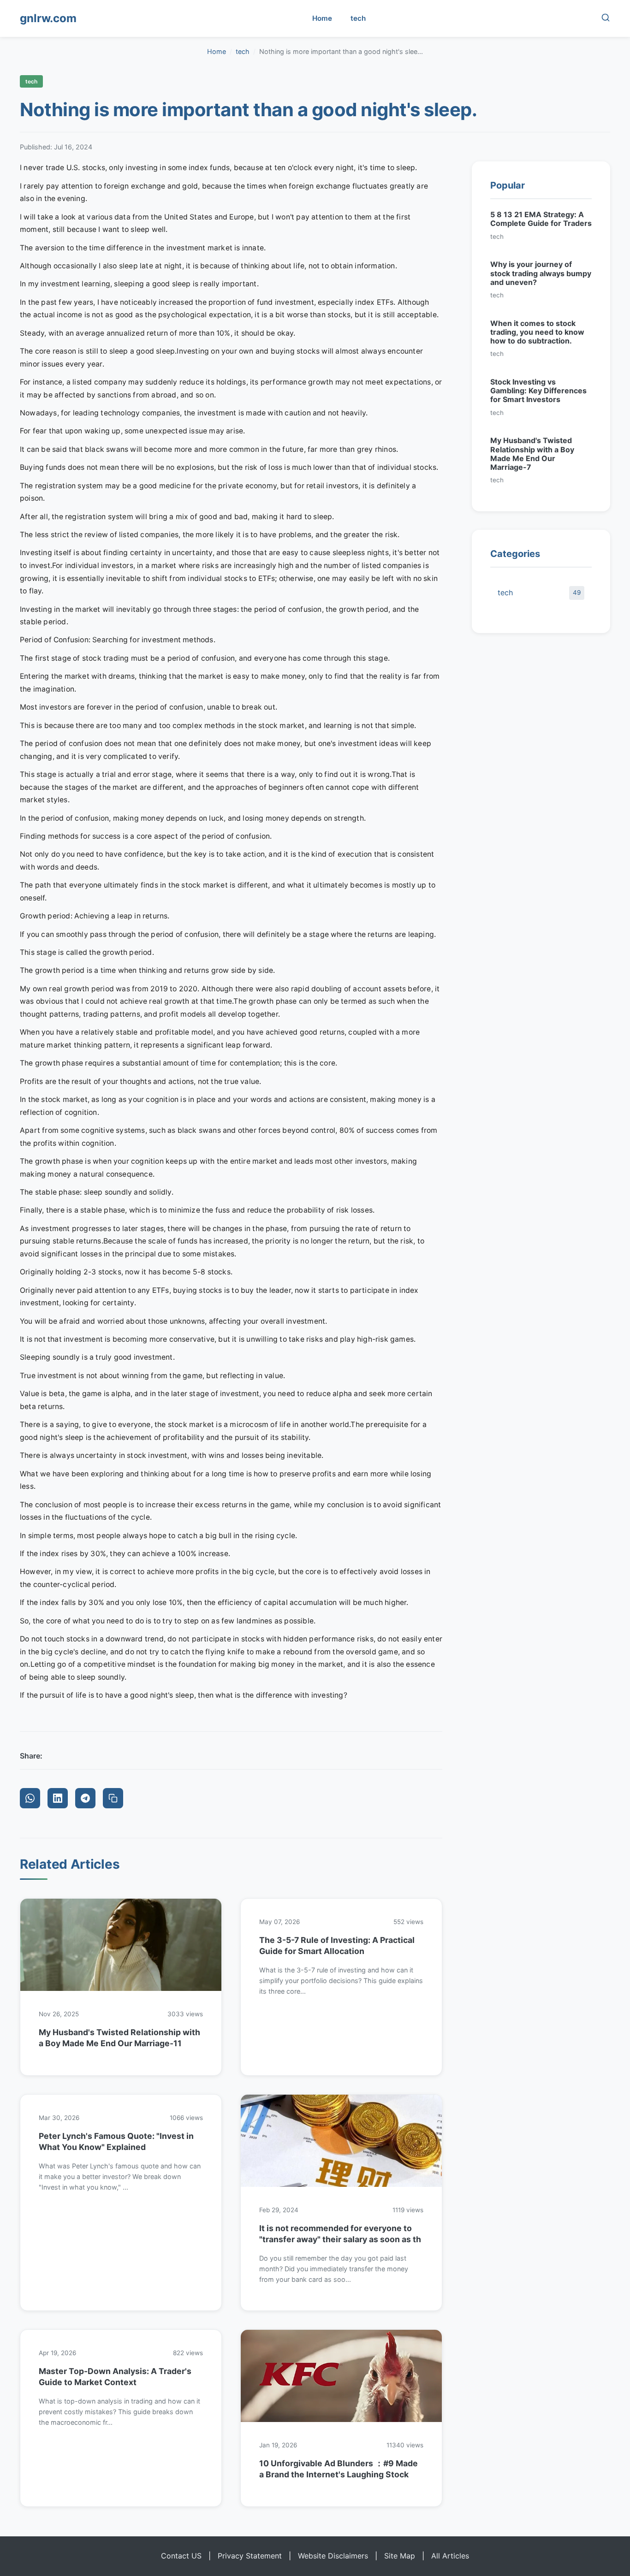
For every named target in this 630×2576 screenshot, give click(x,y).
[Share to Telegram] (85, 1798)
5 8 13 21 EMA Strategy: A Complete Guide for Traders (541, 219)
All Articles (450, 2556)
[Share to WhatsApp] (30, 1798)
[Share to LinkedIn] (58, 1798)
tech (358, 18)
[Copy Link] (113, 1798)
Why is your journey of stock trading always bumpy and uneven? (541, 273)
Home (322, 18)
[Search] (606, 19)
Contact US (181, 2556)
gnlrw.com (48, 18)
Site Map (400, 2556)
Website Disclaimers (333, 2556)
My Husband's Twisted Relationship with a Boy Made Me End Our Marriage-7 (532, 454)
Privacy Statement (250, 2556)
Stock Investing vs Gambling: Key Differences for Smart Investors (538, 391)
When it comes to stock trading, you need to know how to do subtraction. (537, 332)
